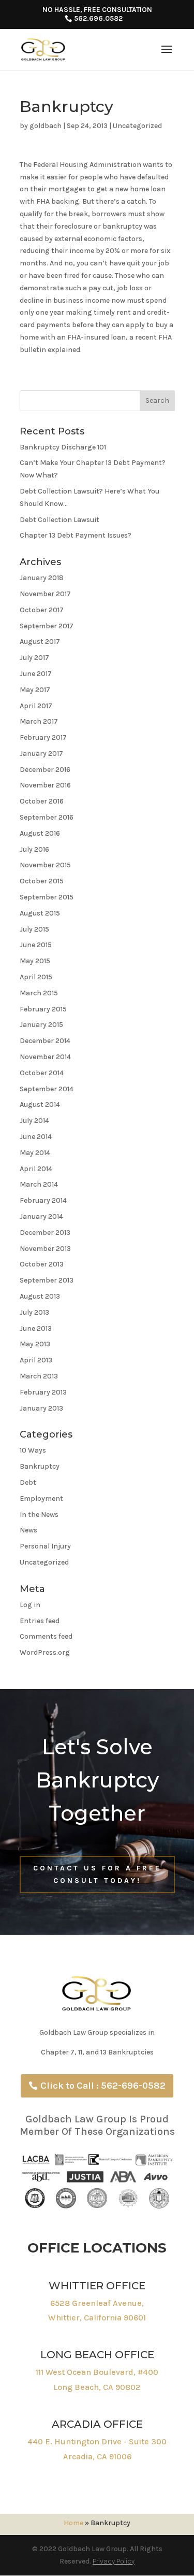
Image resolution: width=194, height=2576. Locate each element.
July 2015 (34, 929)
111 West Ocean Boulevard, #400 (97, 2372)
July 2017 (34, 658)
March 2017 (39, 721)
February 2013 (43, 1392)
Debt (28, 1482)
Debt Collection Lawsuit (59, 520)
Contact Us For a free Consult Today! (97, 1874)
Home (73, 2523)
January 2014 (41, 1216)
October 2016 (42, 801)
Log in (30, 1605)
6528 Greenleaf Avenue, (97, 2303)
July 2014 (34, 1121)
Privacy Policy (114, 2561)
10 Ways (33, 1450)
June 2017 (36, 674)
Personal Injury (45, 1546)
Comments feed (46, 1636)
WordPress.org (45, 1652)
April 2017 (36, 706)
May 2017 (35, 690)
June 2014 (36, 1137)
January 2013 (41, 1408)
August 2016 (40, 833)
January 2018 (42, 578)
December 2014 (45, 1041)
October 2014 (42, 1073)
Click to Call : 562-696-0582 (103, 2086)
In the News (39, 1515)
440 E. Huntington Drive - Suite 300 (97, 2441)
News (28, 1530)
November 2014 (45, 1057)
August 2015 (40, 913)
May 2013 (35, 1344)
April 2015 (36, 977)
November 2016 (45, 785)
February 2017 (43, 737)
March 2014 (39, 1184)
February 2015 (43, 1009)
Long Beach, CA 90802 (97, 2387)
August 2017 (40, 642)
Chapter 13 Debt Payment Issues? (76, 535)
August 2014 (40, 1104)
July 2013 (34, 1312)
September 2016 (47, 817)
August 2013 (40, 1296)
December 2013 (45, 1233)
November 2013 (45, 1249)
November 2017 (45, 594)
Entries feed (40, 1621)
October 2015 (42, 881)
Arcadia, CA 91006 (97, 2457)
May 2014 (35, 1153)
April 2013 (36, 1360)
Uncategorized (137, 126)
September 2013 (47, 1280)
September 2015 (47, 897)
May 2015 (35, 961)
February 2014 (43, 1200)
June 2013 (36, 1328)
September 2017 (47, 626)
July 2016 (34, 849)
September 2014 (47, 1089)
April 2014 (36, 1169)
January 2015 (41, 1025)
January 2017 (41, 754)
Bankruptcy (40, 1466)
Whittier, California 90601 (97, 2318)
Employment (41, 1498)
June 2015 (36, 945)
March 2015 (39, 993)
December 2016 (45, 770)
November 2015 (45, 865)
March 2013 (39, 1376)
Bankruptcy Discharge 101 (63, 447)
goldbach (46, 126)
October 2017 (42, 610)
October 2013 (42, 1264)
